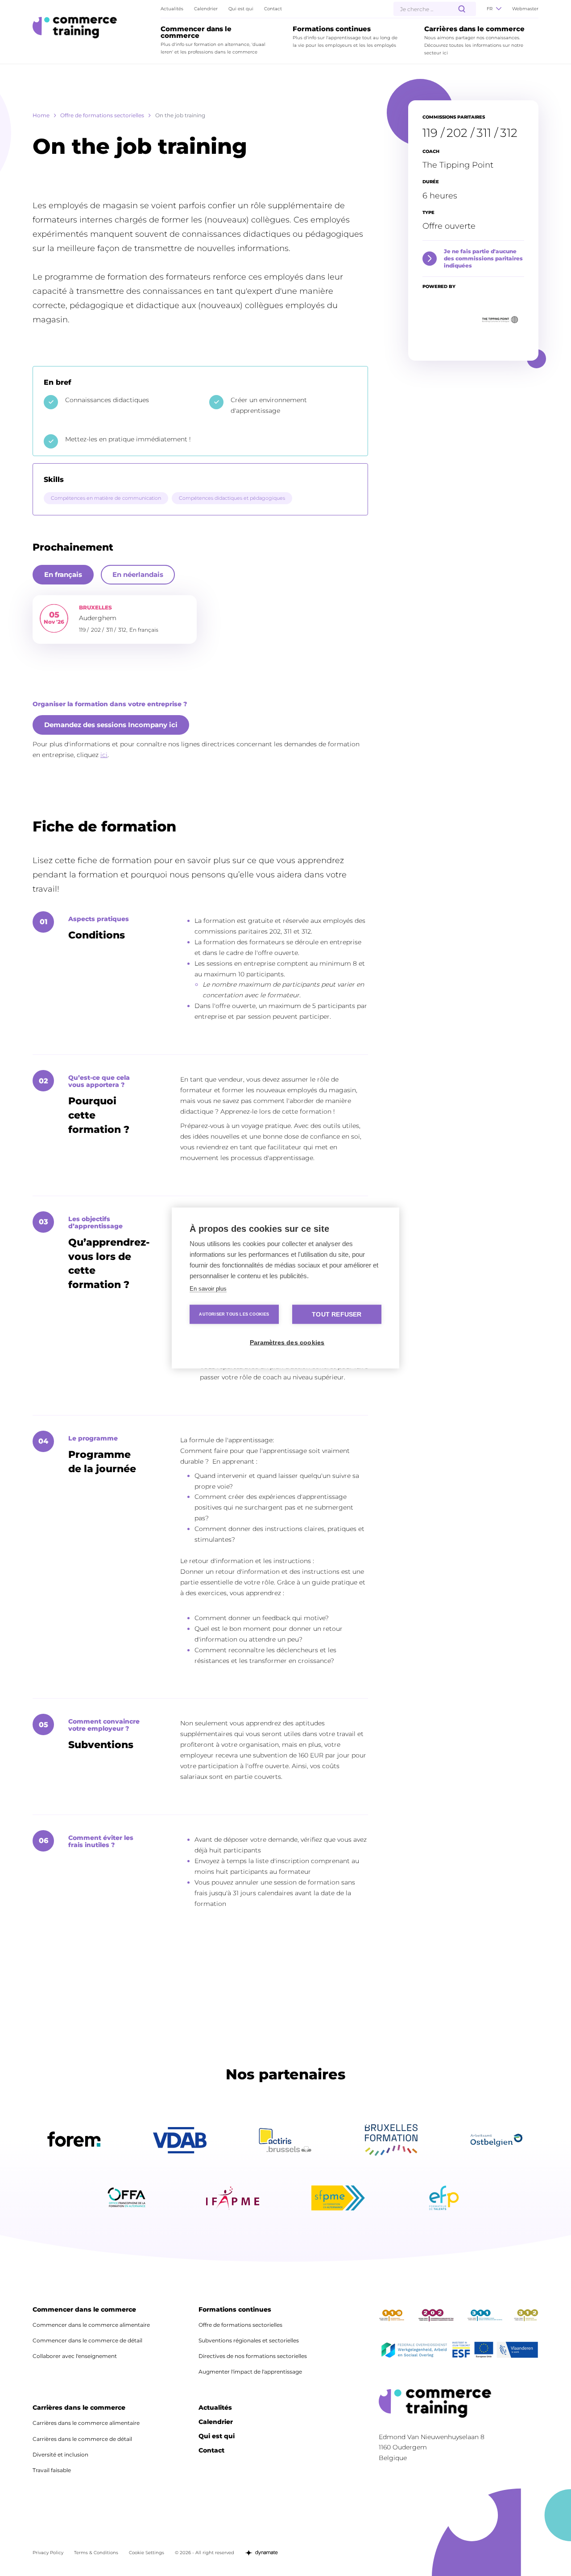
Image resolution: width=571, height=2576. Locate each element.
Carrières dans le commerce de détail (82, 2439)
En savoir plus (208, 1289)
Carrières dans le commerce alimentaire (86, 2423)
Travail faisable (52, 2470)
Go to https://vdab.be (180, 2140)
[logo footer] (459, 2403)
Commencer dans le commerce (84, 2310)
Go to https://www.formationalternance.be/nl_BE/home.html (127, 2198)
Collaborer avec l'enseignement (75, 2356)
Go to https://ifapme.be (233, 2198)
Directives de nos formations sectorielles (253, 2356)
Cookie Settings (147, 2553)
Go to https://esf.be (461, 2352)
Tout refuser (337, 1315)
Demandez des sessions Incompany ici (111, 725)
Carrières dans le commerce (79, 2408)
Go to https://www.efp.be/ (444, 2198)
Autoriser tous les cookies (234, 1314)
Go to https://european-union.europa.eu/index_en (484, 2352)
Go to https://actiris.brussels (285, 2140)
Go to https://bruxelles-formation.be (391, 2140)
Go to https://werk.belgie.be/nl (414, 2352)
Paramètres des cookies (287, 1343)
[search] (462, 9)
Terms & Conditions (96, 2553)
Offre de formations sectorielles (102, 115)
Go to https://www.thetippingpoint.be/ (497, 320)
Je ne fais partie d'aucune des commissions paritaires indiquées (483, 258)
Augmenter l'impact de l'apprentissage (250, 2372)
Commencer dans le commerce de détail (87, 2340)
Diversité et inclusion (60, 2455)
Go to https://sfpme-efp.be (338, 2198)
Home (41, 115)
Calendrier (206, 9)
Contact (273, 9)
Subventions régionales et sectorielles (249, 2340)
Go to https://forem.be (74, 2140)
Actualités (172, 9)
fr (490, 9)
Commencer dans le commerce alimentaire (91, 2325)
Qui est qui (241, 9)
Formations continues (235, 2310)
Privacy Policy (48, 2553)
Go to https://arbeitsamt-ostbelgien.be (497, 2140)
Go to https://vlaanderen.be (517, 2352)
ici (104, 755)
